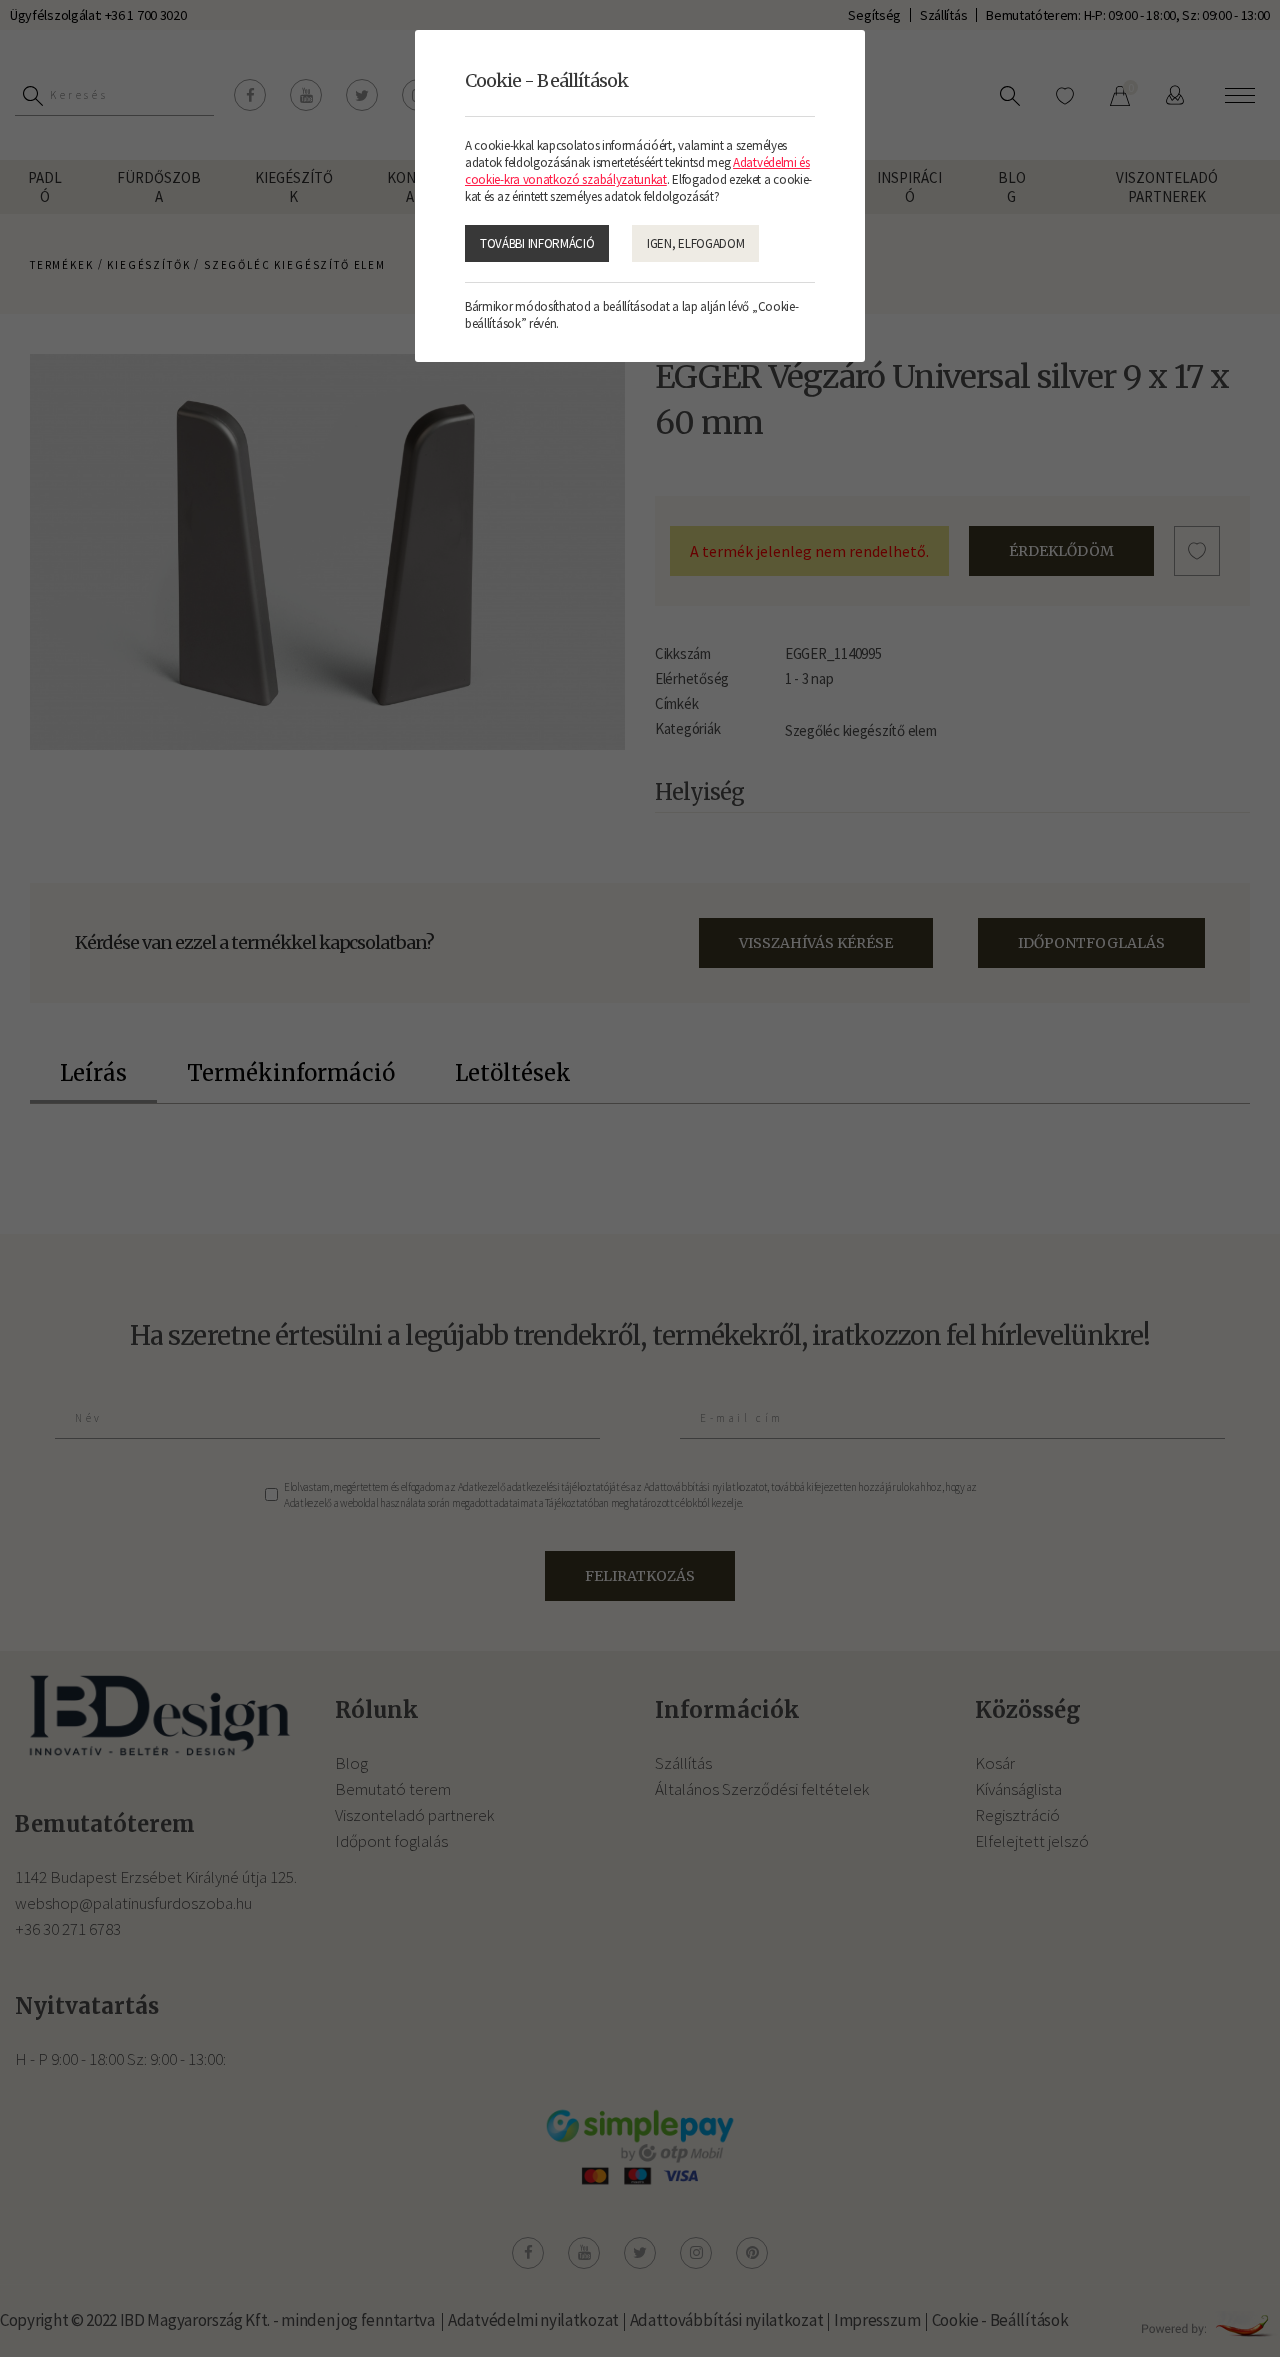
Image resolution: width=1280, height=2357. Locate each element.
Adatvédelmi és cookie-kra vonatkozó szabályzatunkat (637, 171)
